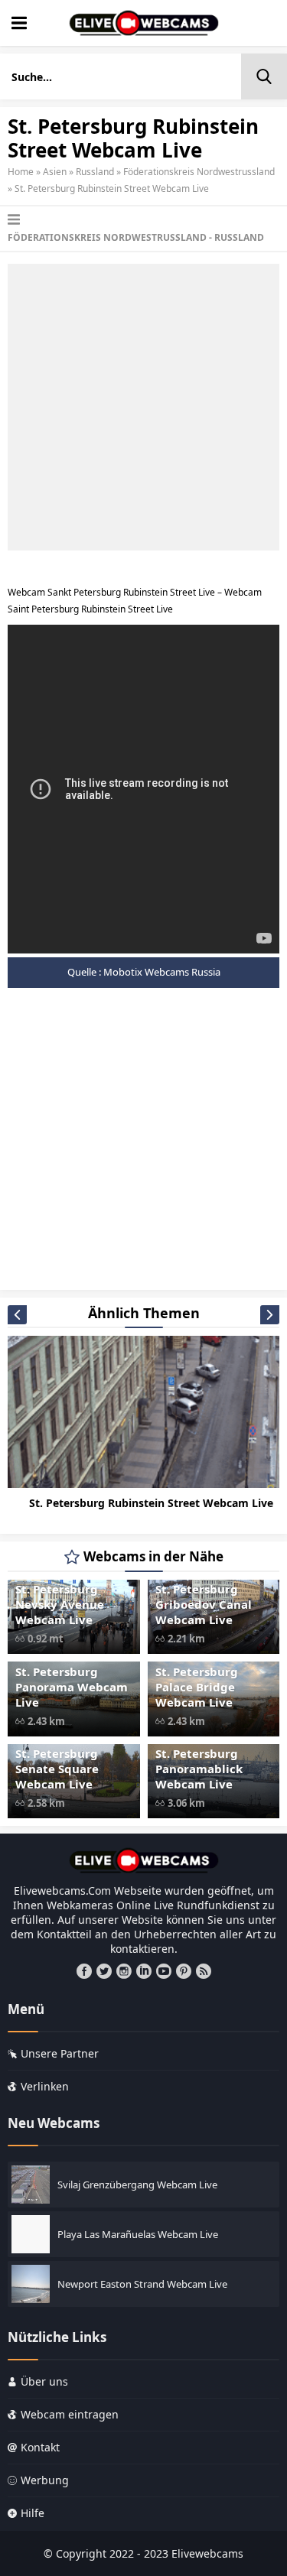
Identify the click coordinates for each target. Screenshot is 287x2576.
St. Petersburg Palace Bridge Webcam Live (197, 1687)
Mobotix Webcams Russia (162, 972)
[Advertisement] (143, 407)
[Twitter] (104, 1971)
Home (21, 172)
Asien (55, 172)
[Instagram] (124, 1971)
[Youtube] (164, 1971)
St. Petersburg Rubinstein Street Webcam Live (151, 1503)
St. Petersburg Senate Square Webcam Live (57, 1769)
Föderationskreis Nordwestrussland (199, 172)
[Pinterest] (184, 1971)
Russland (95, 172)
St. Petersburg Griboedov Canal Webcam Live (204, 1604)
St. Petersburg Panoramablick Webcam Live (199, 1769)
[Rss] (204, 1971)
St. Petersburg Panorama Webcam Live (72, 1687)
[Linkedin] (144, 1971)
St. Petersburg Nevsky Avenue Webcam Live (60, 1604)
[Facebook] (84, 1971)
